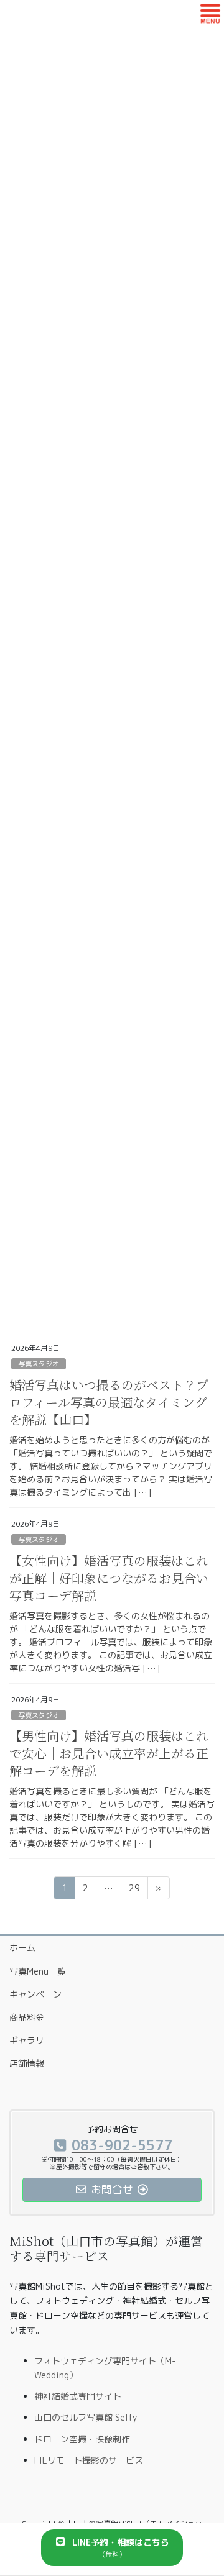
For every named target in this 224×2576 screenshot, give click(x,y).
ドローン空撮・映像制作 (82, 2439)
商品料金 (27, 2017)
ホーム (22, 1948)
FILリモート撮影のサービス (89, 2460)
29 (134, 1890)
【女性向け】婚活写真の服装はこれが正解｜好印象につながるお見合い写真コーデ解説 (109, 1578)
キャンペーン (35, 1994)
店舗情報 (27, 2063)
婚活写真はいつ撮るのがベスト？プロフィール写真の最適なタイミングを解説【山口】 (109, 1402)
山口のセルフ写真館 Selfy (86, 2417)
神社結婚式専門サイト (78, 2396)
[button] (112, 2548)
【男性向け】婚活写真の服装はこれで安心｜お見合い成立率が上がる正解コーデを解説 (109, 1753)
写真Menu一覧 (38, 1971)
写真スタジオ (39, 1364)
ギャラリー (31, 2040)
